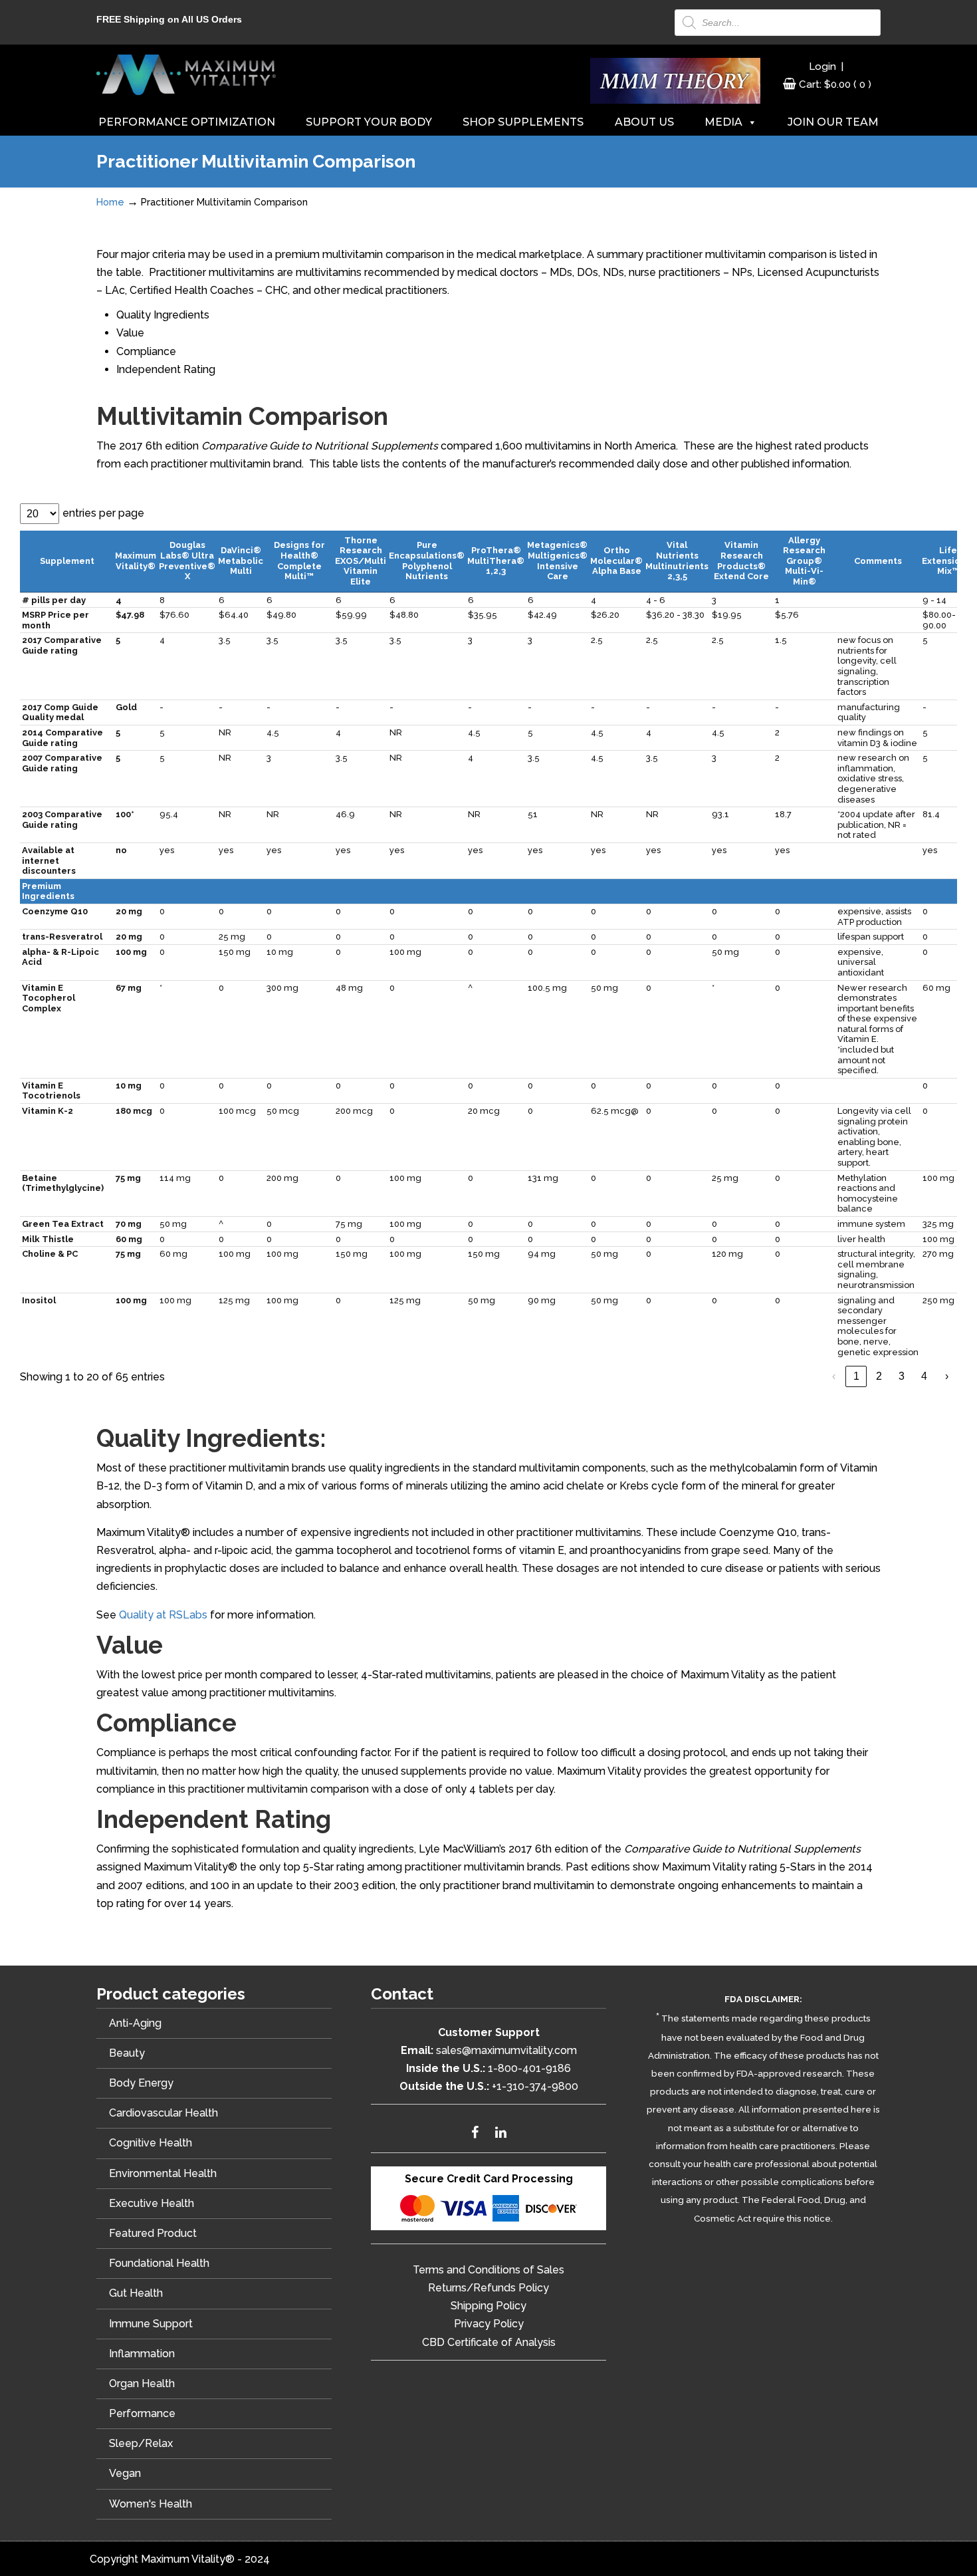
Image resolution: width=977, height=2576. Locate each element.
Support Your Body (369, 122)
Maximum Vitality (186, 74)
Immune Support (151, 2324)
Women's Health (151, 2504)
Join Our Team (833, 122)
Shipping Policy (489, 2306)
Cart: (835, 84)
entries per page (103, 513)
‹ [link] (834, 1376)
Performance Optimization (187, 122)
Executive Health (152, 2203)
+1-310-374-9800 (535, 2086)
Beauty (127, 2053)
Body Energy (141, 2083)
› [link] (947, 1376)
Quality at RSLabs (163, 1615)
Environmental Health (163, 2173)
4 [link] (924, 1376)
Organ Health (142, 2383)
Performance (142, 2413)
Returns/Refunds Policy (489, 2288)
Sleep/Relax (141, 2443)
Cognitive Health (151, 2143)
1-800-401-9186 (529, 2068)
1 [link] (856, 1376)
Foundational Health (159, 2263)
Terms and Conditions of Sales (489, 2270)
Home (110, 202)
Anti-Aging (135, 2023)
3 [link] (902, 1376)
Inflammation (142, 2354)
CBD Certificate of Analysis (489, 2342)
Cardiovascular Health (163, 2113)
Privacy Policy (489, 2324)
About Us (644, 122)
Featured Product (153, 2233)
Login (822, 66)
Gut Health (136, 2293)
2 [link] (879, 1376)
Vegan (125, 2473)
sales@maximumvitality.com (506, 2050)
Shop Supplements (523, 122)
